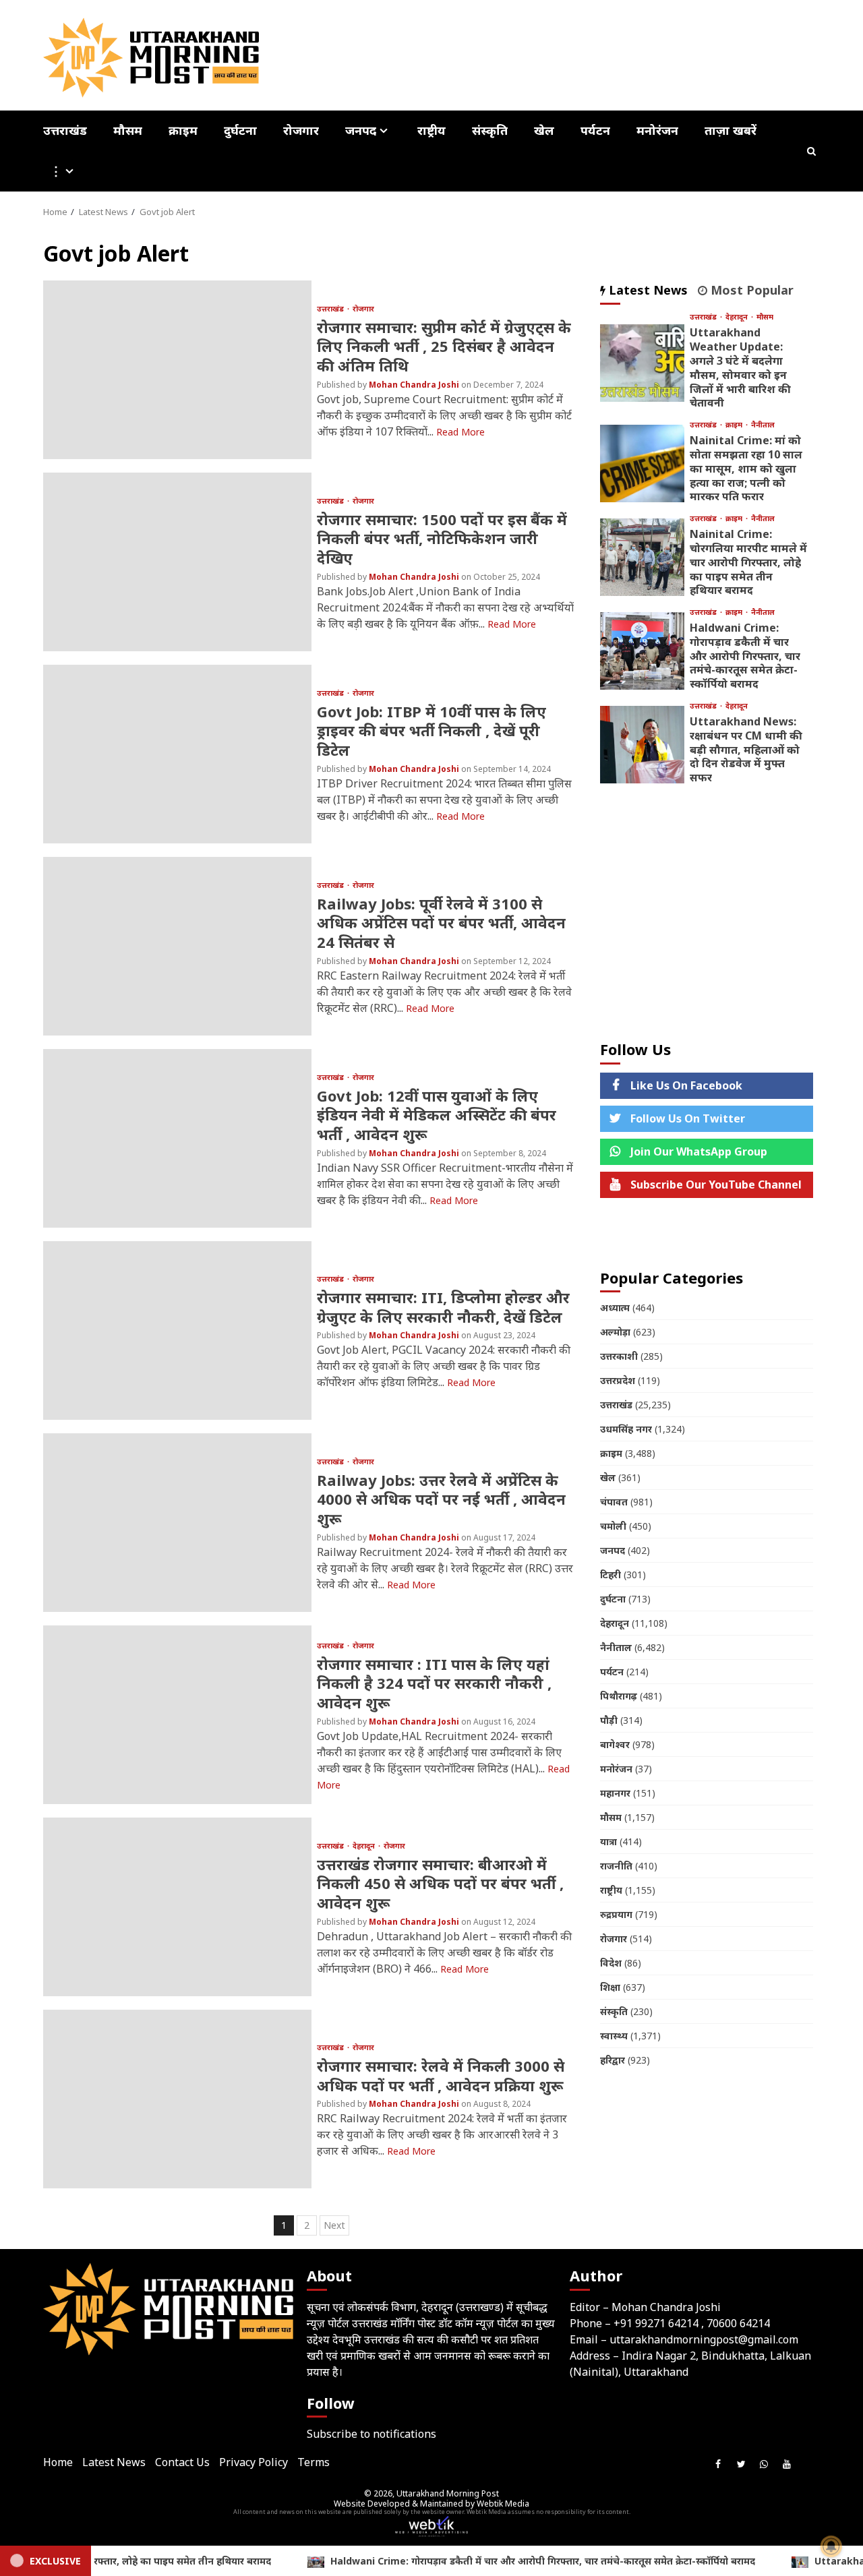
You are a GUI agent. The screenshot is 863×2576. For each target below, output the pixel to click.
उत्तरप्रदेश (618, 1380)
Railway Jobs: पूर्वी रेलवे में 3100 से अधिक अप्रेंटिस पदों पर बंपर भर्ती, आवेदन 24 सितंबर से (177, 946)
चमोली (613, 1526)
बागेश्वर (615, 1744)
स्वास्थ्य (614, 2036)
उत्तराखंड (65, 130)
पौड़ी (609, 1720)
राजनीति (616, 1866)
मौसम (128, 130)
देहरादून (365, 1846)
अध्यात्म (615, 1308)
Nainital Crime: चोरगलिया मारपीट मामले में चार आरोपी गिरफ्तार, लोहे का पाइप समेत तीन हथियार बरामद (642, 557)
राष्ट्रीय (431, 130)
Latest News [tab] (647, 290)
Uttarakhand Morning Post (448, 2493)
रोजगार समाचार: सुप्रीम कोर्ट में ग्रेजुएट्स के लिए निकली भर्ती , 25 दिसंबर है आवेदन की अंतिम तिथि (177, 370)
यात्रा (608, 1841)
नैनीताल (763, 424)
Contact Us (182, 2462)
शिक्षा (610, 1987)
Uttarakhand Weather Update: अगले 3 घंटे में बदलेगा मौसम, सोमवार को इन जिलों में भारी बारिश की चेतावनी (642, 363)
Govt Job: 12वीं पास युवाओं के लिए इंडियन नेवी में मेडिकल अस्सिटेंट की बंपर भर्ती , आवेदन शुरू (177, 1138)
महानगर (615, 1793)
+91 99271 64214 (656, 2323)
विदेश (611, 1963)
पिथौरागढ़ (619, 1696)
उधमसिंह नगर (626, 1429)
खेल (544, 130)
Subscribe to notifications (371, 2434)
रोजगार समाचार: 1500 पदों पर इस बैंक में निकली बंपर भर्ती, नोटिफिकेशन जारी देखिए (177, 562)
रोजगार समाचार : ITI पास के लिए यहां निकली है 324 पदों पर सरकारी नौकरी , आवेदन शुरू (177, 1715)
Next (334, 2225)
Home (58, 2462)
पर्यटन (595, 130)
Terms (314, 2462)
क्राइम (183, 130)
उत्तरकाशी (619, 1356)
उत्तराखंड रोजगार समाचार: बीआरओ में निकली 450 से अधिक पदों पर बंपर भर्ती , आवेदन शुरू (177, 1907)
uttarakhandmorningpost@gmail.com (704, 2339)
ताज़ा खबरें (731, 130)
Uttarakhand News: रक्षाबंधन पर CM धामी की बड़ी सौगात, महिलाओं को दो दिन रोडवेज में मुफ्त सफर (642, 745)
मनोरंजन (657, 130)
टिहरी (611, 1575)
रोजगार (301, 130)
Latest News (114, 2462)
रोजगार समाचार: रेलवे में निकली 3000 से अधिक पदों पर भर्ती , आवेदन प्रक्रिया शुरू (177, 2099)
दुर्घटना (240, 130)
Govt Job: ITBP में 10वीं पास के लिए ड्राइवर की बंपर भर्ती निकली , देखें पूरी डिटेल (177, 754)
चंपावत (614, 1502)
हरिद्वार (613, 2060)
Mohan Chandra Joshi (415, 385)
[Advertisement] (707, 913)
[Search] (812, 151)
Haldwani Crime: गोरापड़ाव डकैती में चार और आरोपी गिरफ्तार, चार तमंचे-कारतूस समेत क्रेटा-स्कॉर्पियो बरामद (642, 651)
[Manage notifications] (831, 2546)
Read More (460, 432)
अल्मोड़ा (615, 1332)
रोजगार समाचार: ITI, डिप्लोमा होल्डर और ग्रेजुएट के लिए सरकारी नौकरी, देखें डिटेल (177, 1330)
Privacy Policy (254, 2462)
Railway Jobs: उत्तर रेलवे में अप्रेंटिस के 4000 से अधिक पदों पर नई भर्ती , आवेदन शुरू (177, 1523)
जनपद (361, 131)
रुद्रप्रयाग (616, 1914)
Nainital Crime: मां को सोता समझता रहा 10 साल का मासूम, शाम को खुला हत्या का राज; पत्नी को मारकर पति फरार (642, 463)
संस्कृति (490, 130)
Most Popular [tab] (750, 290)
